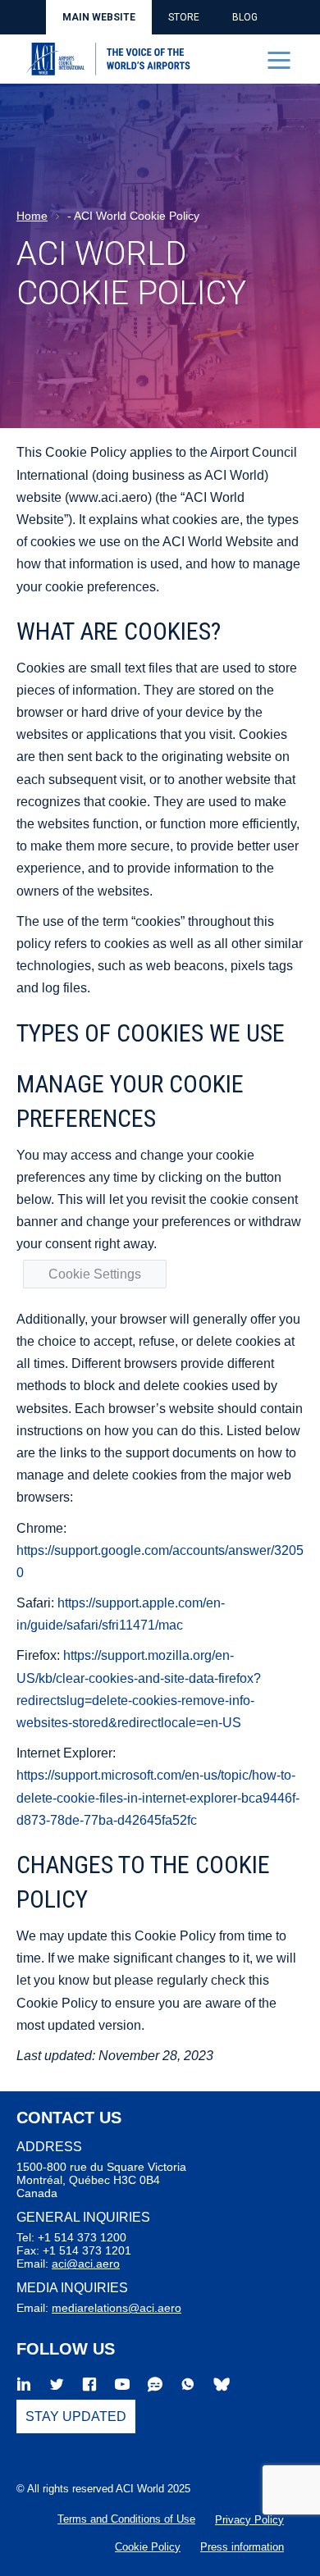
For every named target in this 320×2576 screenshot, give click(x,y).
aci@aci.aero (86, 2264)
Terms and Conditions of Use (126, 2519)
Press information (242, 2547)
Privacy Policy (249, 2520)
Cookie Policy (148, 2547)
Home (32, 216)
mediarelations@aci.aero (117, 2308)
